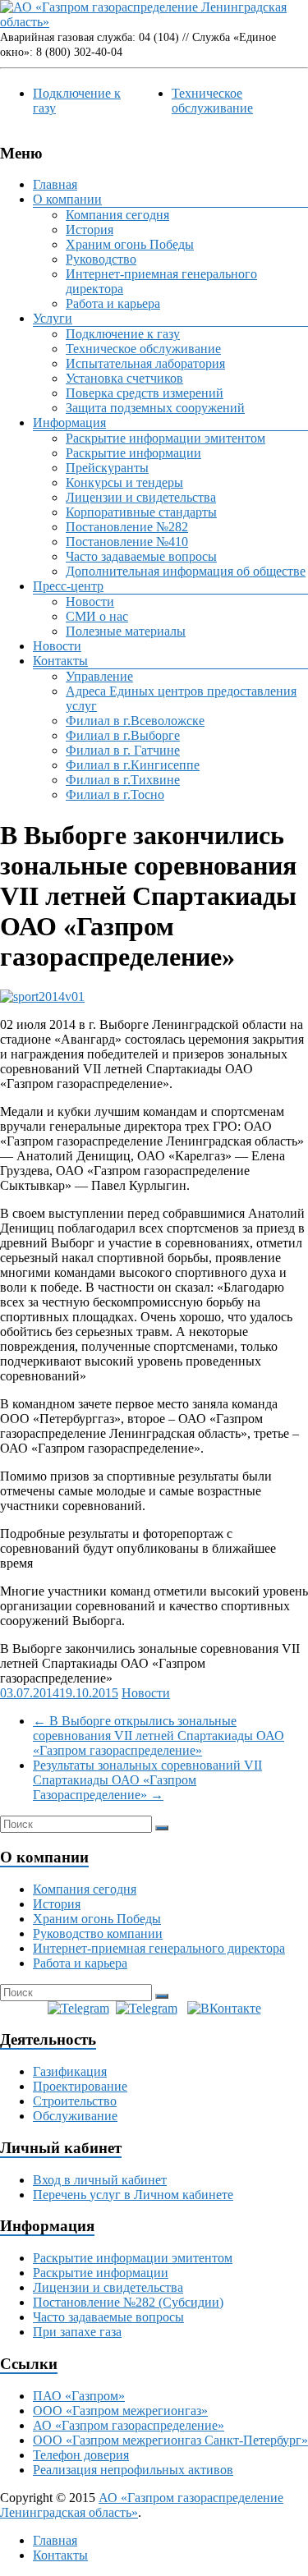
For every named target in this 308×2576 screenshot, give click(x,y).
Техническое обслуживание (212, 101)
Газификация (70, 2071)
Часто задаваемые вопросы (141, 556)
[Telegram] (78, 2008)
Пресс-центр (68, 586)
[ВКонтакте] (224, 2008)
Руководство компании (98, 1933)
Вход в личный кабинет (100, 2180)
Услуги (53, 318)
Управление (99, 676)
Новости (90, 602)
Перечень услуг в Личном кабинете (133, 2195)
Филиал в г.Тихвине (123, 780)
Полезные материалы (126, 631)
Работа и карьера (113, 303)
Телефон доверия (81, 2455)
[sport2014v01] (42, 996)
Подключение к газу (123, 334)
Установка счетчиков (124, 378)
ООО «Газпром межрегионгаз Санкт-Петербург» (170, 2440)
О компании (67, 199)
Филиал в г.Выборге (123, 735)
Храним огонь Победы (130, 244)
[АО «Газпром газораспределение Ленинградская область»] (154, 22)
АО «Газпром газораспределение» (129, 2425)
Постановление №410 (127, 542)
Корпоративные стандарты (141, 512)
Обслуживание (75, 2116)
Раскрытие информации (133, 453)
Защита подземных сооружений (155, 408)
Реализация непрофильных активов (133, 2470)
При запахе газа (77, 2332)
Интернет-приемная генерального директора (159, 1948)
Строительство (75, 2101)
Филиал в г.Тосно (115, 794)
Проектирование (80, 2086)
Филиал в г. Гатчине (123, 750)
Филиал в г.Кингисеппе (133, 765)
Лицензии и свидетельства (141, 497)
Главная (55, 184)
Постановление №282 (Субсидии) (128, 2302)
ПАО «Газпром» (79, 2396)
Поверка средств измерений (145, 393)
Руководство (101, 259)
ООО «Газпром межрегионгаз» (120, 2411)
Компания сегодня (117, 215)
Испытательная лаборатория (145, 363)
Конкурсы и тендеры (124, 482)
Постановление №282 (127, 527)
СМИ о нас (97, 616)
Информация (69, 422)
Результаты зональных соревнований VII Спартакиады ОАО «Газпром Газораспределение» (147, 1780)
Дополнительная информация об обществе (186, 571)
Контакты (60, 661)
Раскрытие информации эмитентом (165, 438)
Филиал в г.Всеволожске (135, 721)
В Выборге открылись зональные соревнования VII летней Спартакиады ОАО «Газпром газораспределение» (159, 1736)
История (90, 230)
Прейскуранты (107, 468)
